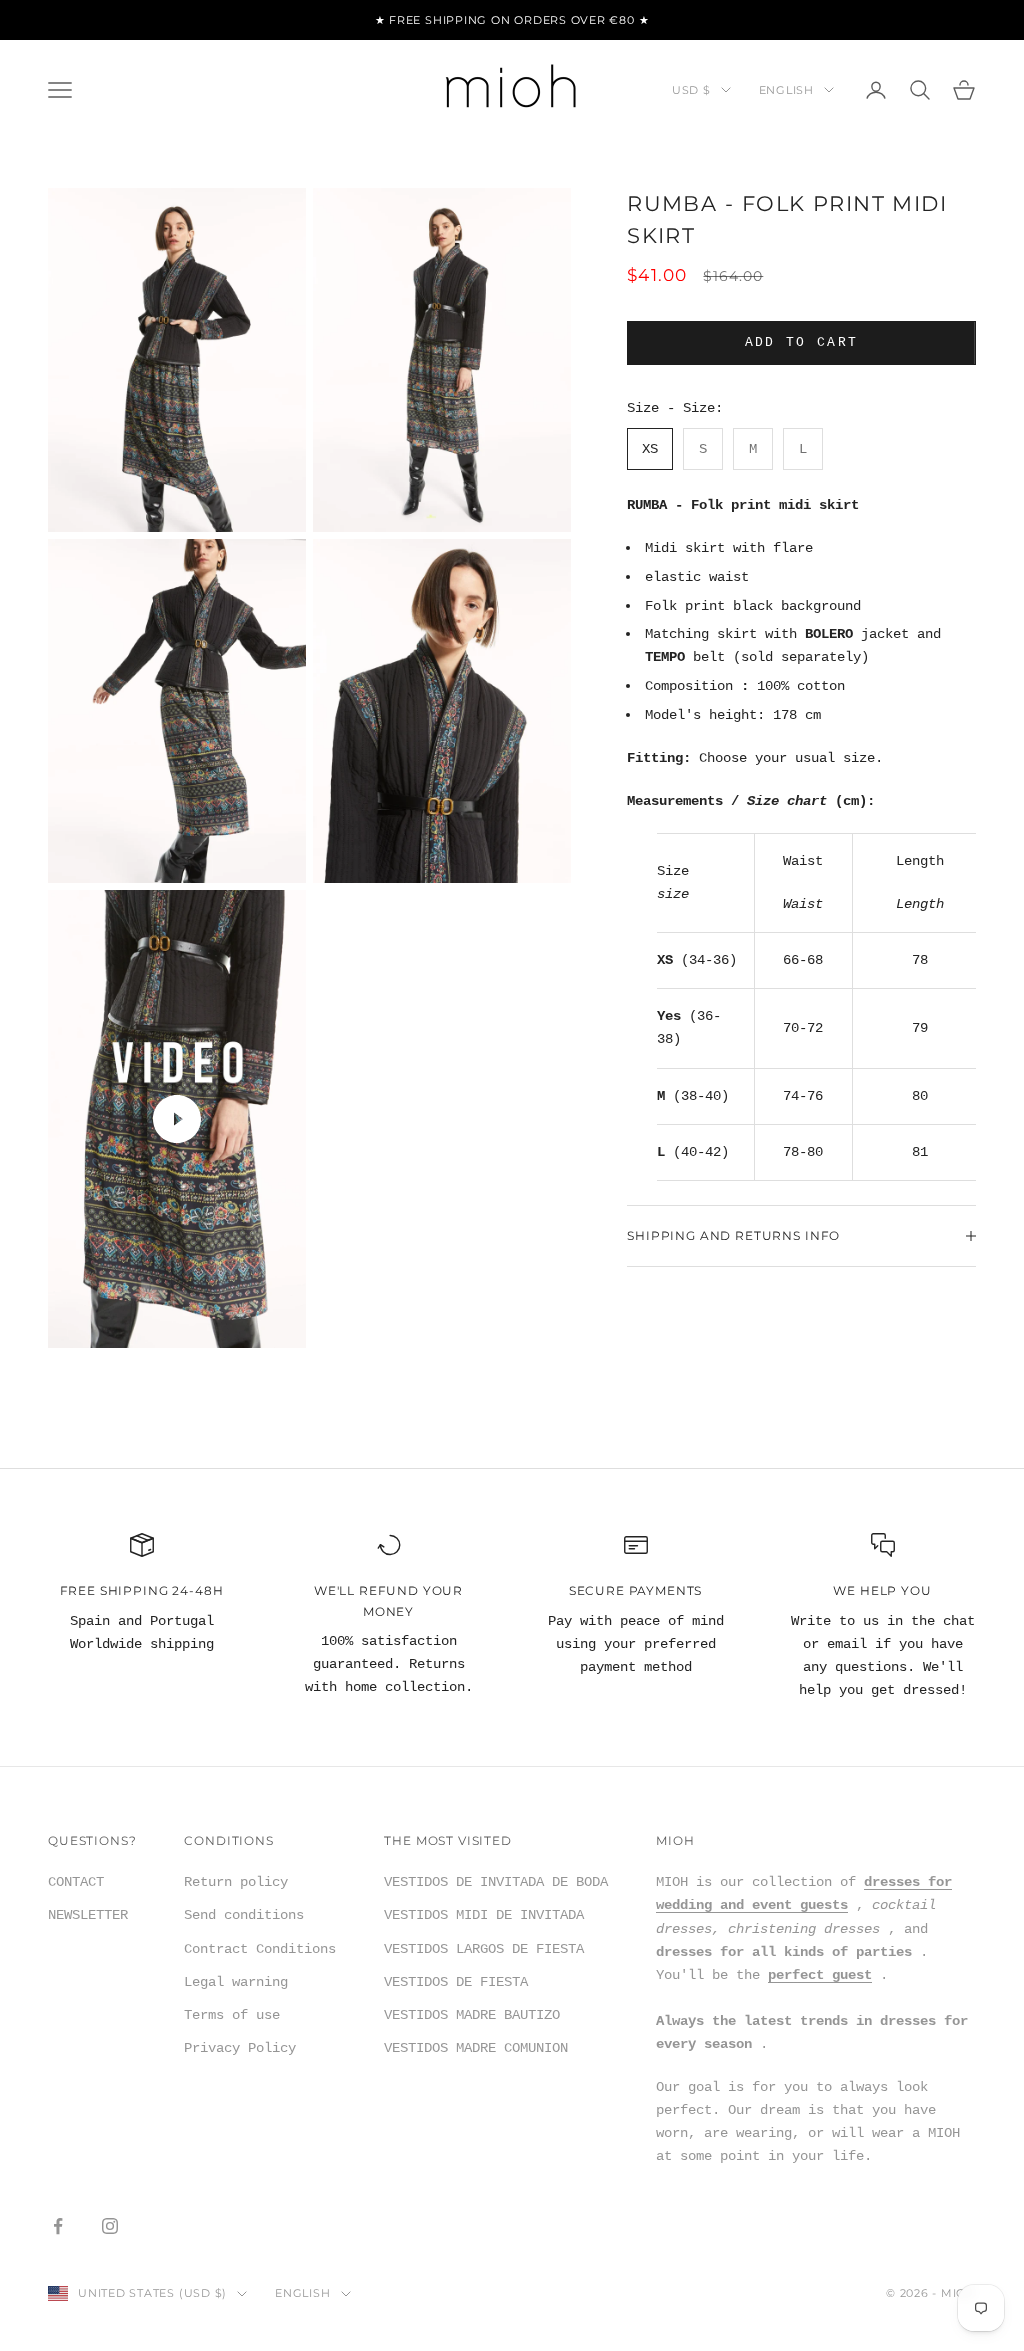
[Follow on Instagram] (110, 2226)
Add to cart (802, 342)
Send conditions (244, 1915)
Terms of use (232, 2015)
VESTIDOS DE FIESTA (456, 1982)
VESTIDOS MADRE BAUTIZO (472, 2015)
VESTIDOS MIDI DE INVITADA (484, 1915)
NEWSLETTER (88, 1915)
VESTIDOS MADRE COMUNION (476, 2048)
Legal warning (236, 1982)
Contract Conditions (260, 1949)
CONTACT (76, 1882)
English (786, 90)
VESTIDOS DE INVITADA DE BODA (496, 1882)
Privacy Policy (240, 2048)
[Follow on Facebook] (58, 2226)
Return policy (236, 1882)
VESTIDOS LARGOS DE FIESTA (484, 1949)
